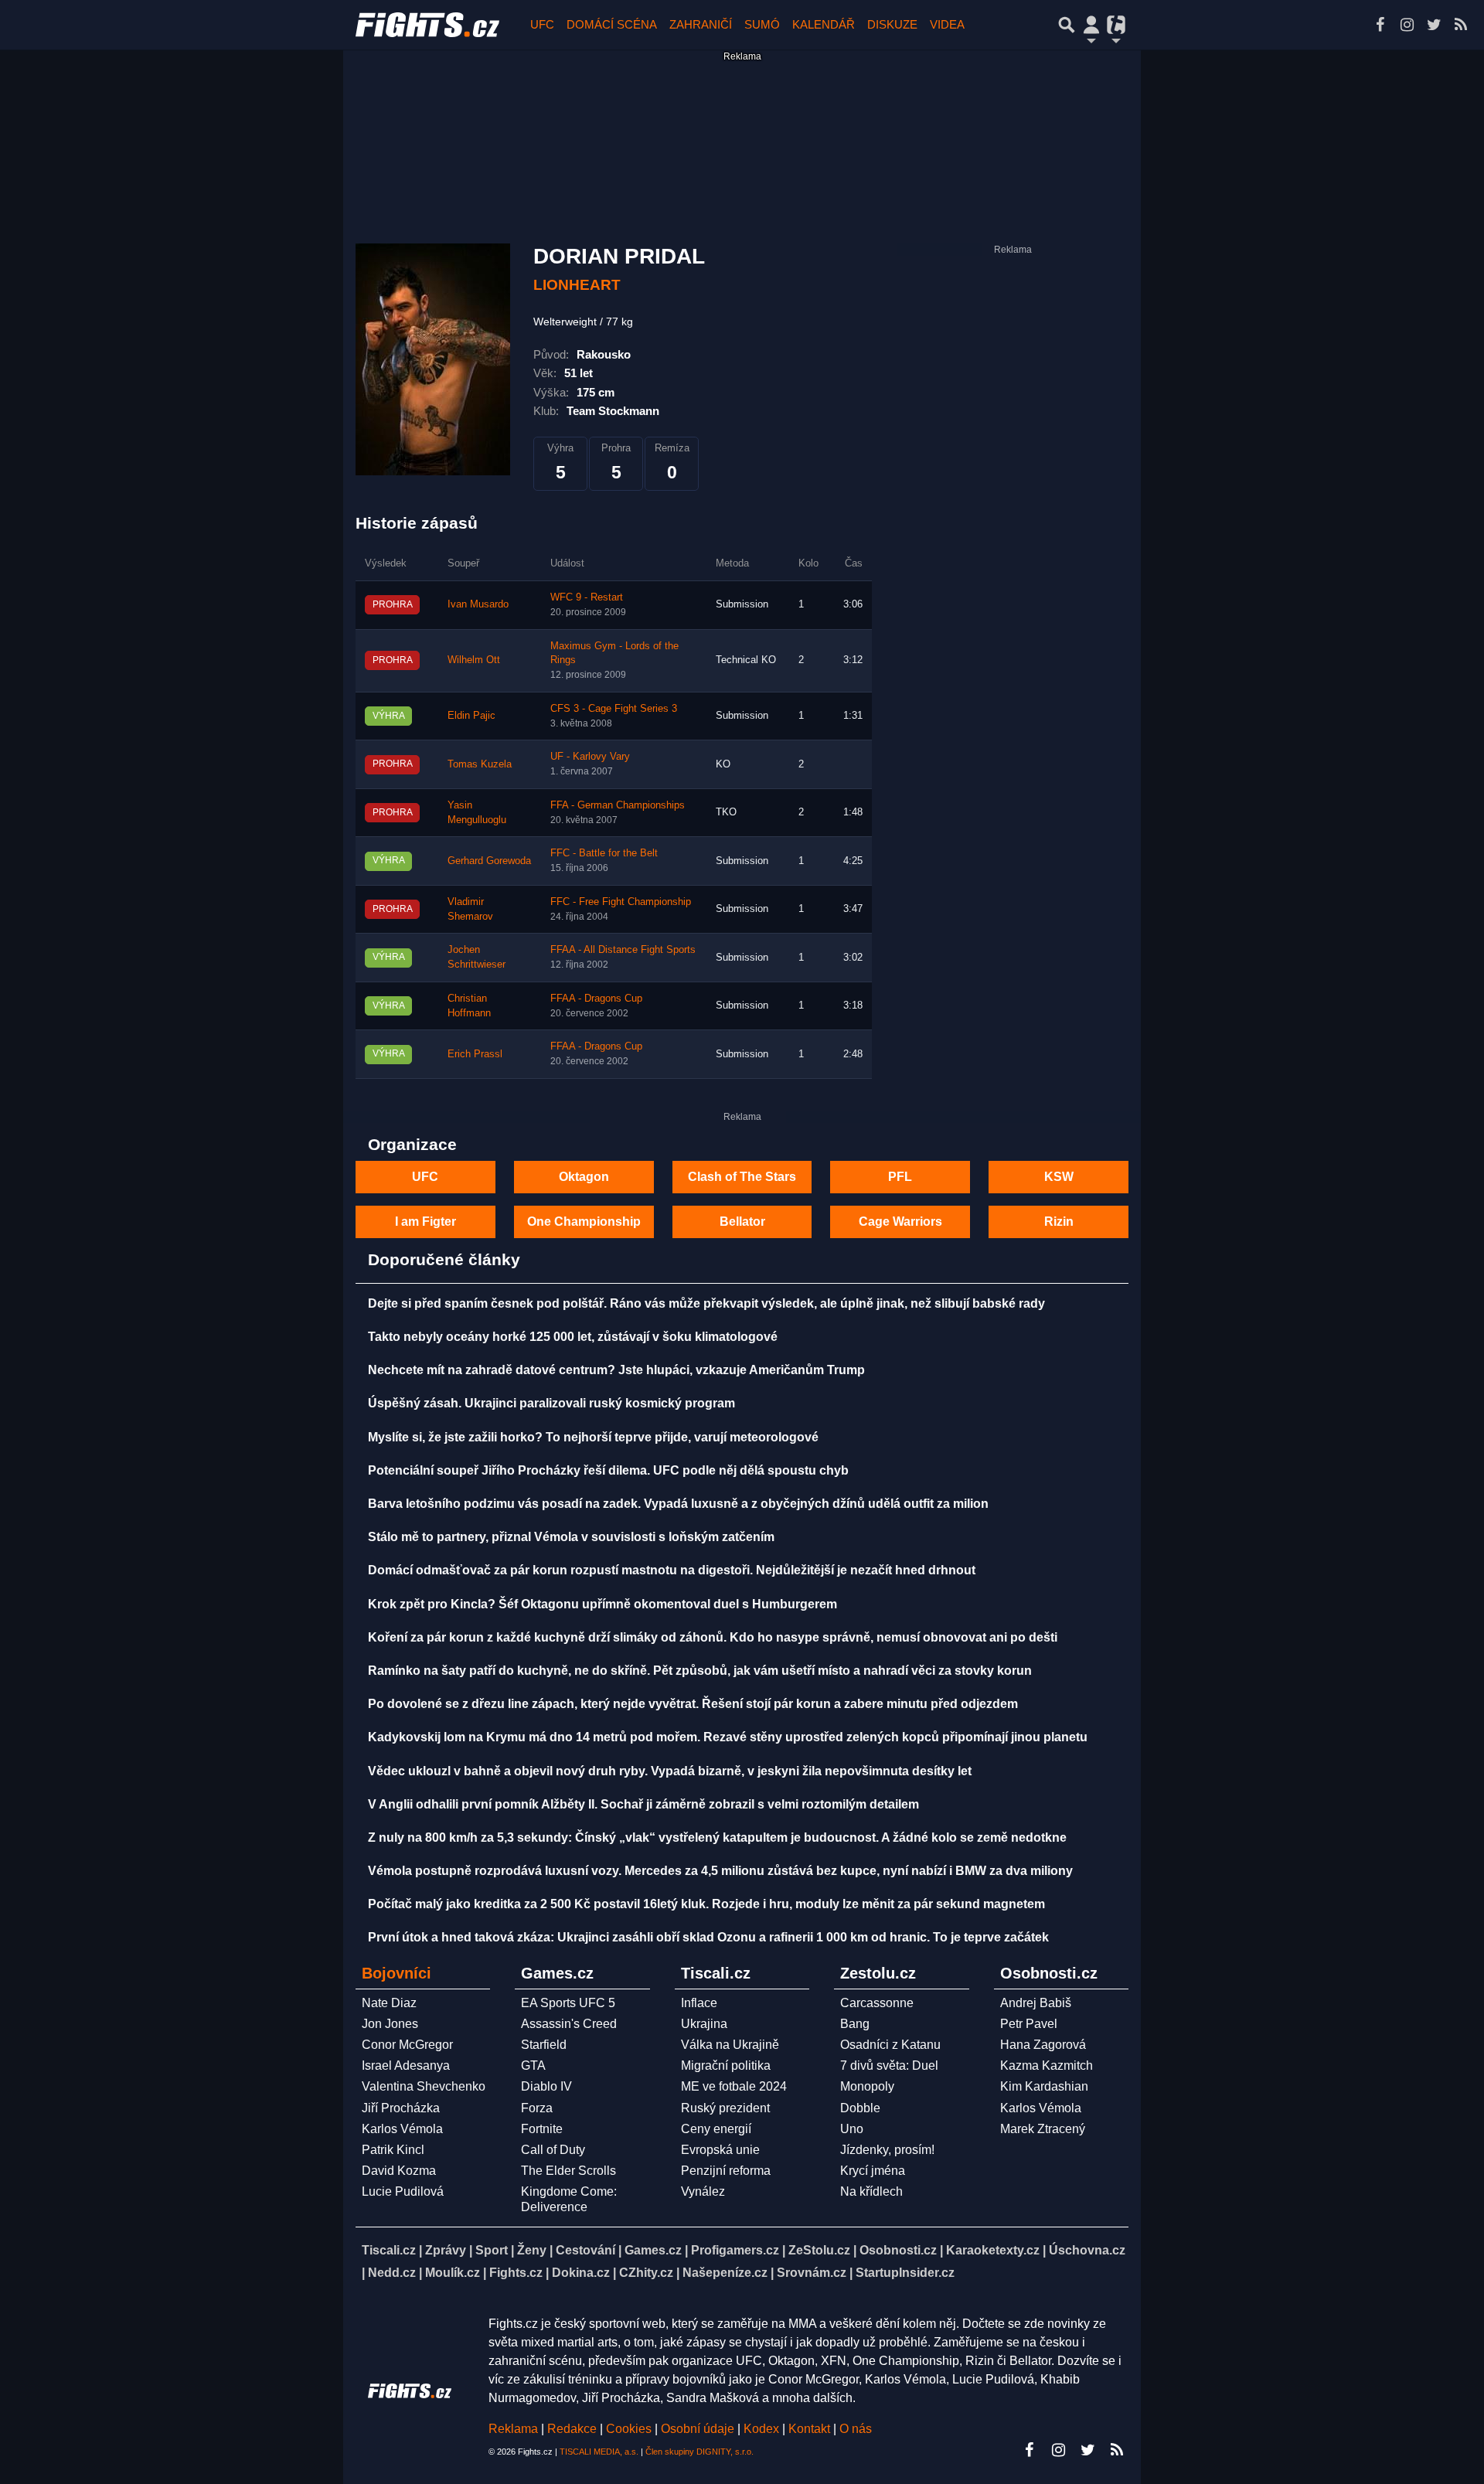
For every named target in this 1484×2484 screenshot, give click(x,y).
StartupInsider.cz (905, 2273)
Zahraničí (701, 24)
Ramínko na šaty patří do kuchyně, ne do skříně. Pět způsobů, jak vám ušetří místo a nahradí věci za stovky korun (700, 1671)
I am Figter (425, 1222)
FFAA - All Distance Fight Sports (623, 950)
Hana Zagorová (1043, 2045)
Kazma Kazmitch (1047, 2065)
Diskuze (892, 24)
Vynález (703, 2191)
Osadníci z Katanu (890, 2045)
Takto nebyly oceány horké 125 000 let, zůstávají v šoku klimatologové (573, 1337)
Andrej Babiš (1036, 2003)
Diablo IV (546, 2086)
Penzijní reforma (726, 2171)
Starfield (544, 2045)
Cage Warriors (900, 1222)
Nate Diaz (389, 2003)
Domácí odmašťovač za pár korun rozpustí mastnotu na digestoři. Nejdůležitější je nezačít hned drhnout (672, 1570)
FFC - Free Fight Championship (621, 902)
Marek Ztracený (1043, 2129)
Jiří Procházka (401, 2108)
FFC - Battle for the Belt (604, 853)
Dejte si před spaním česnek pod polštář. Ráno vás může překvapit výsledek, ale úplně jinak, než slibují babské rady (706, 1303)
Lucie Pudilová (403, 2191)
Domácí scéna (612, 24)
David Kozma (399, 2171)
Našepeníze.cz (725, 2273)
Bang (855, 2024)
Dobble (860, 2108)
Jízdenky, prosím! (887, 2150)
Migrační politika (726, 2065)
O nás (856, 2429)
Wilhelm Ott (474, 660)
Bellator (742, 1222)
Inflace (699, 2003)
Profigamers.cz (735, 2250)
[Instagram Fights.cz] (1407, 25)
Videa (947, 24)
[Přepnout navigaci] (1091, 25)
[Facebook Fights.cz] (1380, 25)
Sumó (762, 24)
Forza (537, 2108)
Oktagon (584, 1177)
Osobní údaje (698, 2429)
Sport (492, 2250)
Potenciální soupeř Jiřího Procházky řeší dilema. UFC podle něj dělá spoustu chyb (608, 1470)
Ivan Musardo (478, 604)
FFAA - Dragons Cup (596, 999)
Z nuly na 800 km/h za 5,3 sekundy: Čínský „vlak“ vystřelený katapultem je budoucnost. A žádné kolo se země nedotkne (717, 1837)
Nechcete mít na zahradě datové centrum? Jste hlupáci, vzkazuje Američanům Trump (616, 1370)
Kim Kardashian (1044, 2086)
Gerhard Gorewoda (489, 861)
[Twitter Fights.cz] (1434, 25)
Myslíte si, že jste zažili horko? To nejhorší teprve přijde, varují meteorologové (593, 1437)
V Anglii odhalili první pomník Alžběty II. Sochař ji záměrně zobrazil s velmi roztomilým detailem (643, 1804)
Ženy (532, 2250)
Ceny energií (716, 2129)
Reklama (513, 2429)
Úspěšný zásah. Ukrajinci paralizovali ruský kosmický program (551, 1403)
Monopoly (867, 2086)
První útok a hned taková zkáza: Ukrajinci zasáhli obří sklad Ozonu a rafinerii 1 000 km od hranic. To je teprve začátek (708, 1937)
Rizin (1059, 1222)
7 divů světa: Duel (889, 2065)
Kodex (763, 2429)
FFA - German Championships (618, 805)
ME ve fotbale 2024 (734, 2086)
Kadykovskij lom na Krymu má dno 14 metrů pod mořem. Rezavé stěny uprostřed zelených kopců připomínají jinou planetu (728, 1737)
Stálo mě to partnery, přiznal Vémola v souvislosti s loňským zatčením (571, 1537)
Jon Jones (390, 2024)
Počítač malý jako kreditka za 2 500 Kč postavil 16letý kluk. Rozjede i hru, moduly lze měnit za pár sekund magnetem (706, 1904)
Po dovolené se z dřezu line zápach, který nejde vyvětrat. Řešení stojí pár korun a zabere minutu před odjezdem (693, 1704)
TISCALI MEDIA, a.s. (599, 2452)
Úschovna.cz (1087, 2250)
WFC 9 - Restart (587, 597)
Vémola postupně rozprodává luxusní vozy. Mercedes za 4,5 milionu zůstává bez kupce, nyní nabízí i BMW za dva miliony (720, 1871)
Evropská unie (720, 2150)
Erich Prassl (475, 1054)
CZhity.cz (646, 2273)
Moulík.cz (453, 2273)
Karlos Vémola (402, 2129)
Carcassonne (877, 2003)
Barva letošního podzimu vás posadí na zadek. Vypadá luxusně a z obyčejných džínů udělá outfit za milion (678, 1504)
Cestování (585, 2250)
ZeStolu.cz (819, 2250)
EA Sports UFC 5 (568, 2003)
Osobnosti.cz (898, 2250)
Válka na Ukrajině (730, 2045)
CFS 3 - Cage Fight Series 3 (614, 709)
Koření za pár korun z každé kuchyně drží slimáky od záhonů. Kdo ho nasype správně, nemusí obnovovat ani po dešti (713, 1637)
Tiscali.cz (389, 2250)
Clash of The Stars (742, 1177)
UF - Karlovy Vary (590, 757)
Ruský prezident (725, 2108)
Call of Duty (553, 2150)
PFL (900, 1177)
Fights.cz (516, 2273)
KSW (1059, 1177)
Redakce (572, 2429)
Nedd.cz (392, 2273)
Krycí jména (873, 2171)
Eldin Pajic (471, 716)
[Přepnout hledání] (1067, 25)
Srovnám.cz (812, 2273)
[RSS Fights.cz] (1461, 25)
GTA (533, 2065)
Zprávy (446, 2250)
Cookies (629, 2429)
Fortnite (542, 2129)
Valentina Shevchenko (424, 2086)
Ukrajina (704, 2024)
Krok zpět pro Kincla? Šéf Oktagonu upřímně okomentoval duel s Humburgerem (602, 1604)
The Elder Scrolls (568, 2171)
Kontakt (811, 2429)
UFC (542, 24)
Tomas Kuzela (480, 764)
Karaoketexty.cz (993, 2250)
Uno (852, 2129)
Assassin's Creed (569, 2024)
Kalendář (824, 24)
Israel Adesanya (406, 2065)
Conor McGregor (407, 2045)
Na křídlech (871, 2191)
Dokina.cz (581, 2273)
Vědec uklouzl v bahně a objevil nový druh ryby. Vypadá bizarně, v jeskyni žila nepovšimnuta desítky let (670, 1771)
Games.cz (653, 2250)
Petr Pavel (1029, 2024)
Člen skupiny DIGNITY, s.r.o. (699, 2452)
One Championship (584, 1222)
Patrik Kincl (393, 2150)
